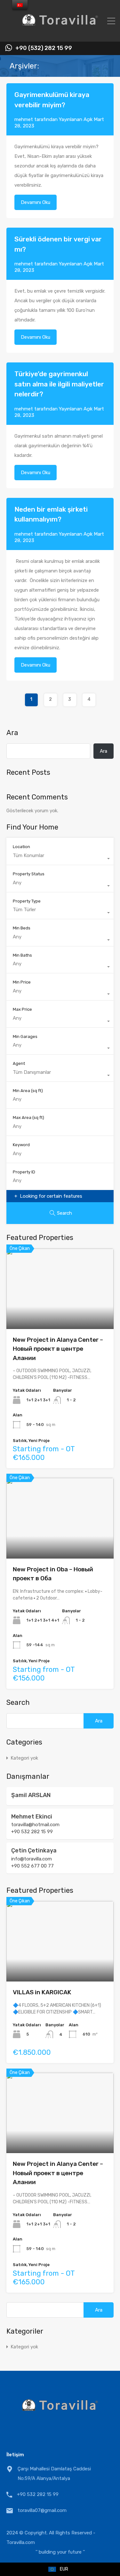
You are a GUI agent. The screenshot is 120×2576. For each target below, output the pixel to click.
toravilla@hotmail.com (35, 1825)
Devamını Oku (36, 202)
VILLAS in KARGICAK (42, 1992)
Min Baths (22, 955)
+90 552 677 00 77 (32, 1866)
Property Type (27, 901)
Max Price (22, 1009)
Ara (12, 733)
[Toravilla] (60, 34)
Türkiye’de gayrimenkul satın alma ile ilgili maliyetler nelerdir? (59, 384)
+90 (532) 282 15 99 (44, 48)
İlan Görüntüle (60, 1313)
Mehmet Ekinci (32, 1817)
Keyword (21, 1145)
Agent (19, 1063)
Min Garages (25, 1037)
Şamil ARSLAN (31, 1795)
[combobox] (60, 859)
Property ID (24, 1172)
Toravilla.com (21, 2542)
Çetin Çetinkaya (34, 1851)
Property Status (29, 874)
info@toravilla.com (32, 1859)
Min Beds (22, 928)
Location (21, 847)
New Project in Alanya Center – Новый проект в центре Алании (58, 1349)
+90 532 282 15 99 (32, 1832)
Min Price (22, 982)
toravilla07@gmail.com (42, 2510)
